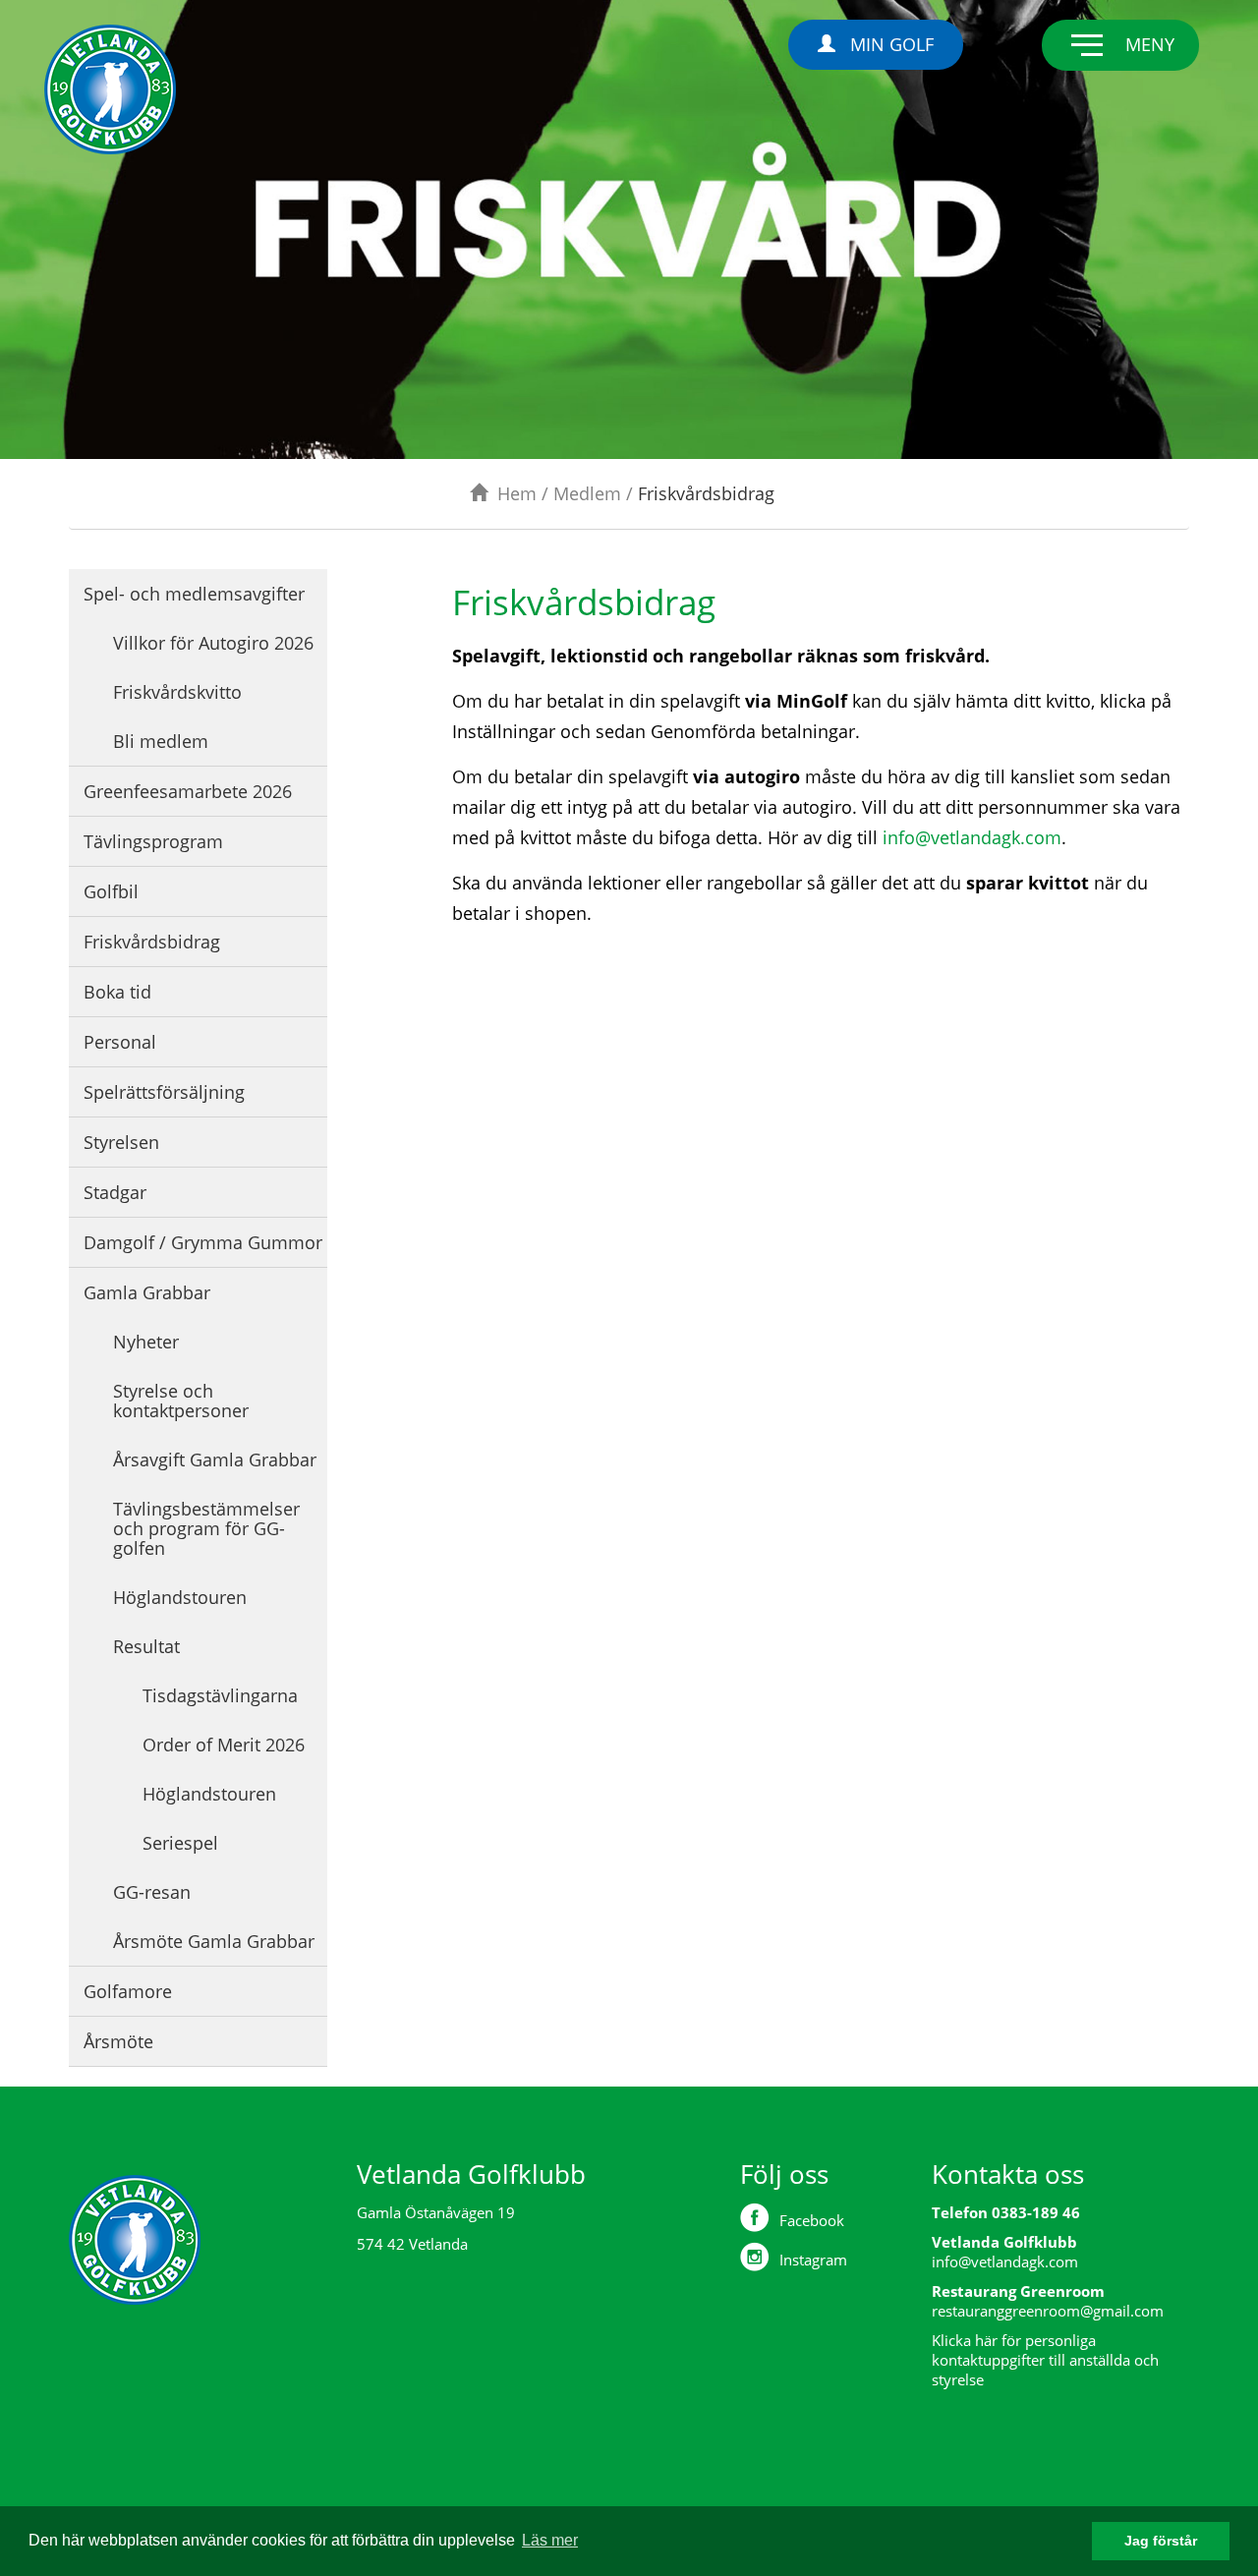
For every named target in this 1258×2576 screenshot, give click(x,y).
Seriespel (180, 1843)
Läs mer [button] (550, 2540)
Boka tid (117, 992)
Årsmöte (118, 2041)
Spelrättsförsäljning (164, 1092)
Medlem (587, 493)
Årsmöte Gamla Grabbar (214, 1941)
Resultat (146, 1646)
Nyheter (146, 1342)
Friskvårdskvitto (177, 692)
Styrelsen (121, 1142)
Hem (517, 493)
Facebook (812, 2220)
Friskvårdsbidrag (152, 942)
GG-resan (152, 1892)
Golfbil (111, 891)
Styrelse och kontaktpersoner (181, 1401)
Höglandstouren (180, 1597)
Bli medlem (161, 741)
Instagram (813, 2260)
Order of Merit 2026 (224, 1745)
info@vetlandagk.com (972, 837)
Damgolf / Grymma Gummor (203, 1242)
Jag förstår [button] (1161, 2541)
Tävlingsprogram (153, 841)
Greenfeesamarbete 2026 (188, 791)
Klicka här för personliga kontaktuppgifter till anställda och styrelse (1045, 2360)
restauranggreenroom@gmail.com (1048, 2311)
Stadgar (115, 1192)
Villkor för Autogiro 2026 (213, 643)
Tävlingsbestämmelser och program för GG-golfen (206, 1528)
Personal (120, 1042)
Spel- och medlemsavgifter (194, 594)
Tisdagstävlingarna (220, 1695)
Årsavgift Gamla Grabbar (215, 1460)
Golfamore (128, 1991)
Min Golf (892, 44)
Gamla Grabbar (147, 1292)
